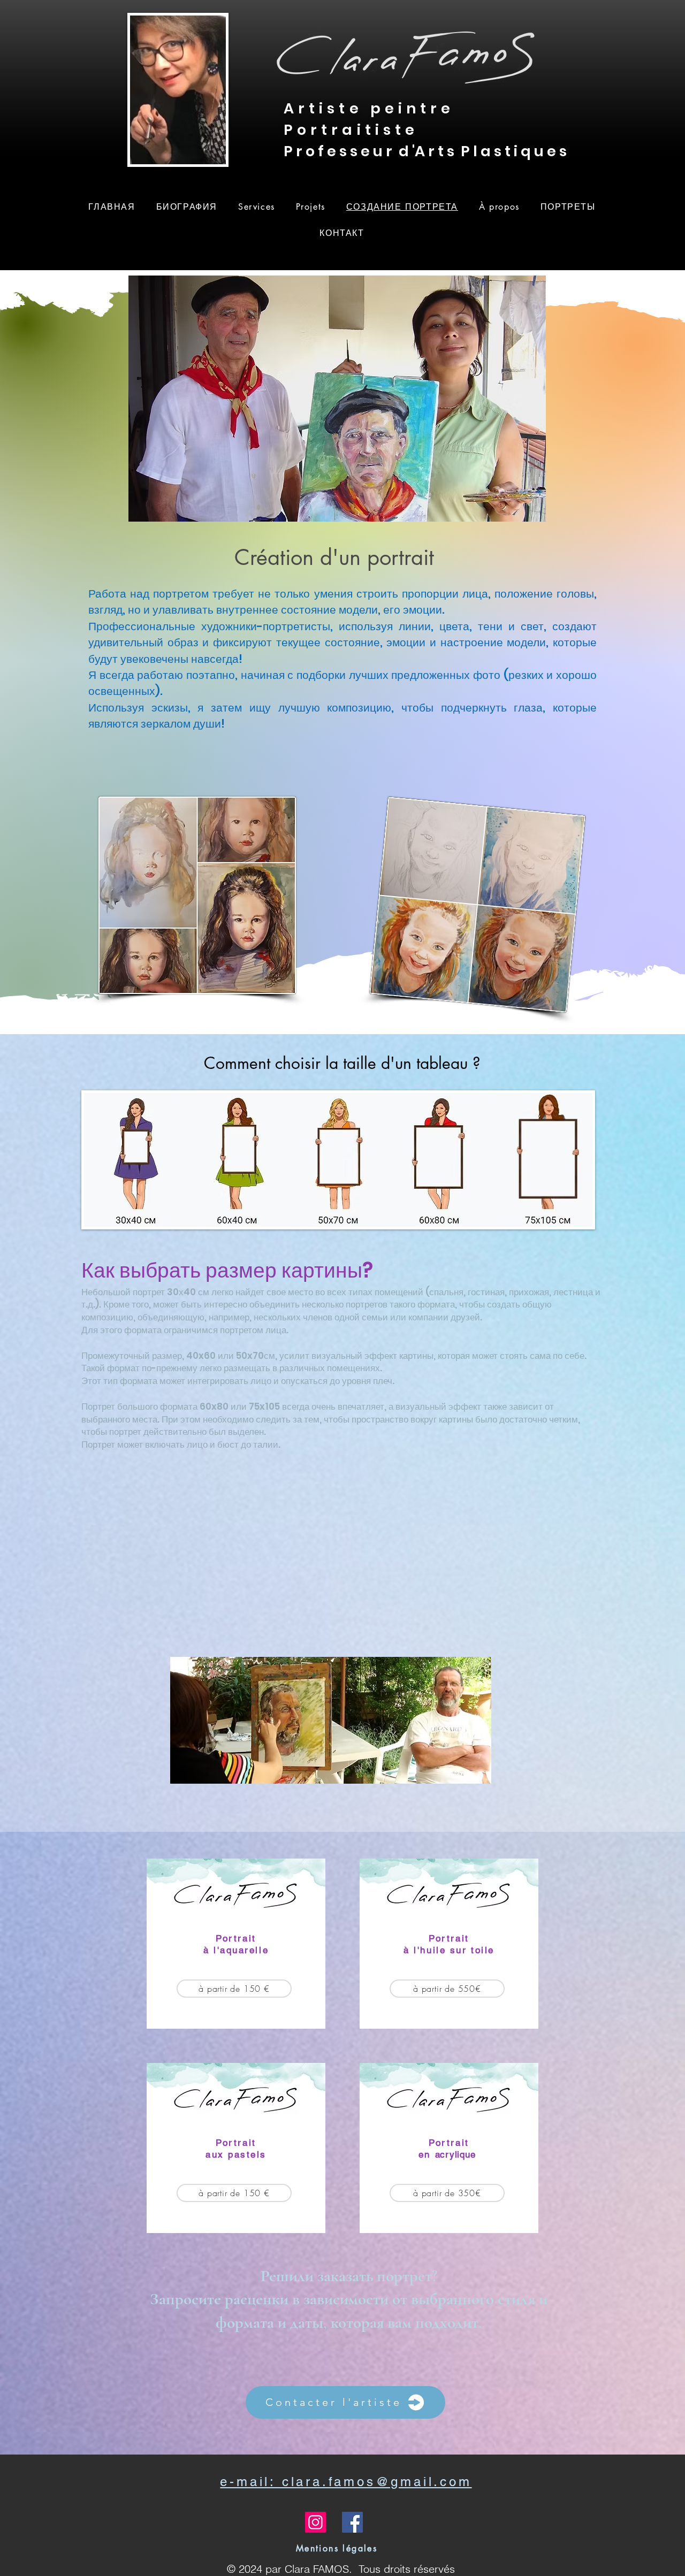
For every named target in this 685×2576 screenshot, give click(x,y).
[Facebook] (352, 2522)
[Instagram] (315, 2522)
